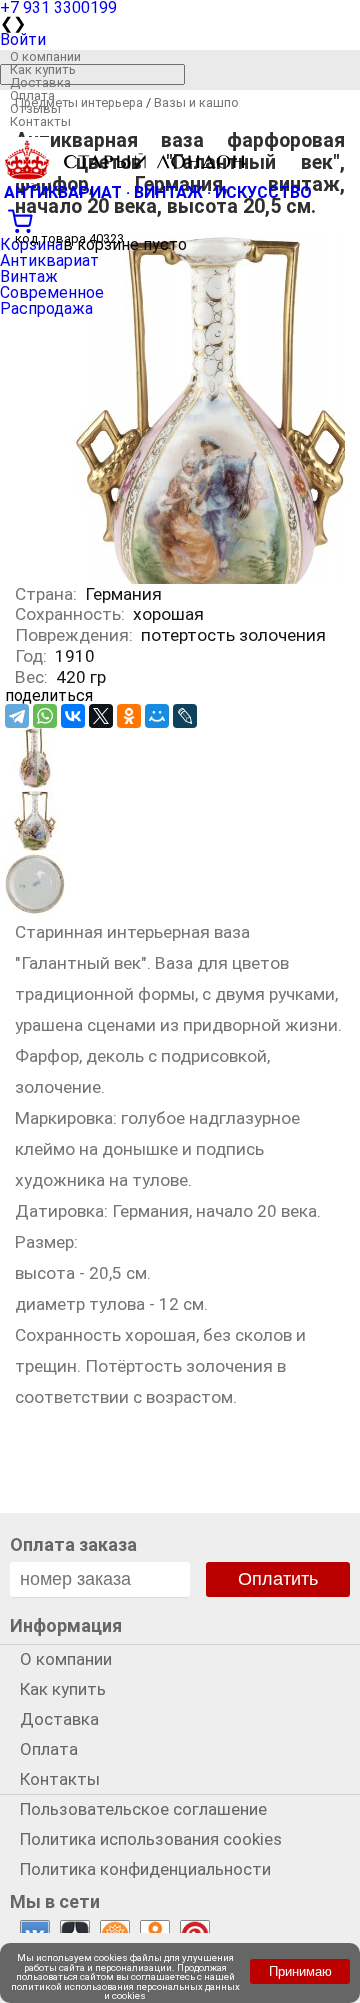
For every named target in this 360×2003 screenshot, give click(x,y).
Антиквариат (49, 260)
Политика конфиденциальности (145, 1869)
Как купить (43, 69)
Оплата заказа (73, 1544)
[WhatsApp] (45, 716)
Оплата (32, 95)
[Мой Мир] (157, 716)
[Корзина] (180, 219)
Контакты (40, 121)
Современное (52, 292)
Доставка (40, 82)
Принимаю (300, 1971)
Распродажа (46, 308)
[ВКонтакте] (73, 716)
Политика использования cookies (151, 1839)
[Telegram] (17, 716)
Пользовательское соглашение (143, 1809)
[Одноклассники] (129, 716)
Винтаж (29, 276)
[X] (101, 716)
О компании (45, 56)
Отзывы (35, 108)
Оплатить (278, 1579)
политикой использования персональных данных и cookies (125, 1991)
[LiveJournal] (185, 716)
